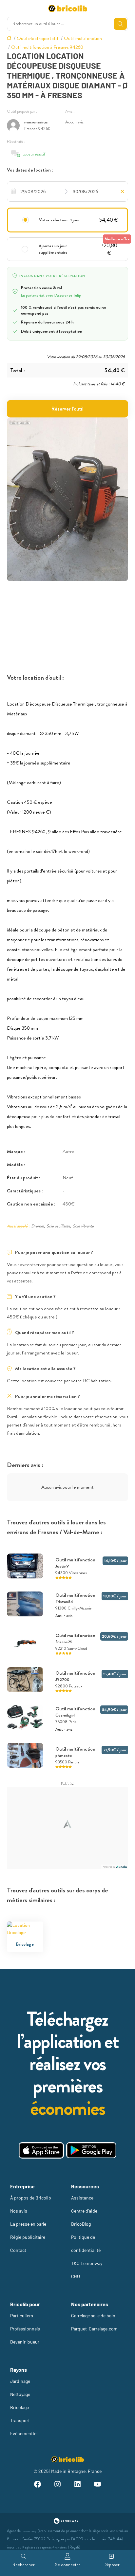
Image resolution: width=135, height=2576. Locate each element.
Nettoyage (20, 2394)
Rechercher (24, 2565)
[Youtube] (97, 2485)
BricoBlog (81, 2224)
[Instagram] (58, 2485)
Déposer (112, 2565)
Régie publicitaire (28, 2237)
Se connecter (68, 2565)
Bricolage (19, 2407)
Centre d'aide (84, 2211)
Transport (20, 2420)
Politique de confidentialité (86, 2244)
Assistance (82, 2198)
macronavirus (36, 122)
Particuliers (22, 2316)
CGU (76, 2276)
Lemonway (29, 2531)
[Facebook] (37, 2485)
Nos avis (19, 2211)
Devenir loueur (25, 2342)
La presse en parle (28, 2224)
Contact (18, 2250)
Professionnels (25, 2329)
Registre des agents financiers (45, 2547)
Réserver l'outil (67, 409)
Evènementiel (24, 2433)
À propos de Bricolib (31, 2198)
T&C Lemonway (87, 2263)
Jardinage (20, 2381)
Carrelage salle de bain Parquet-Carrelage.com (94, 2322)
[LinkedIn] (77, 2485)
